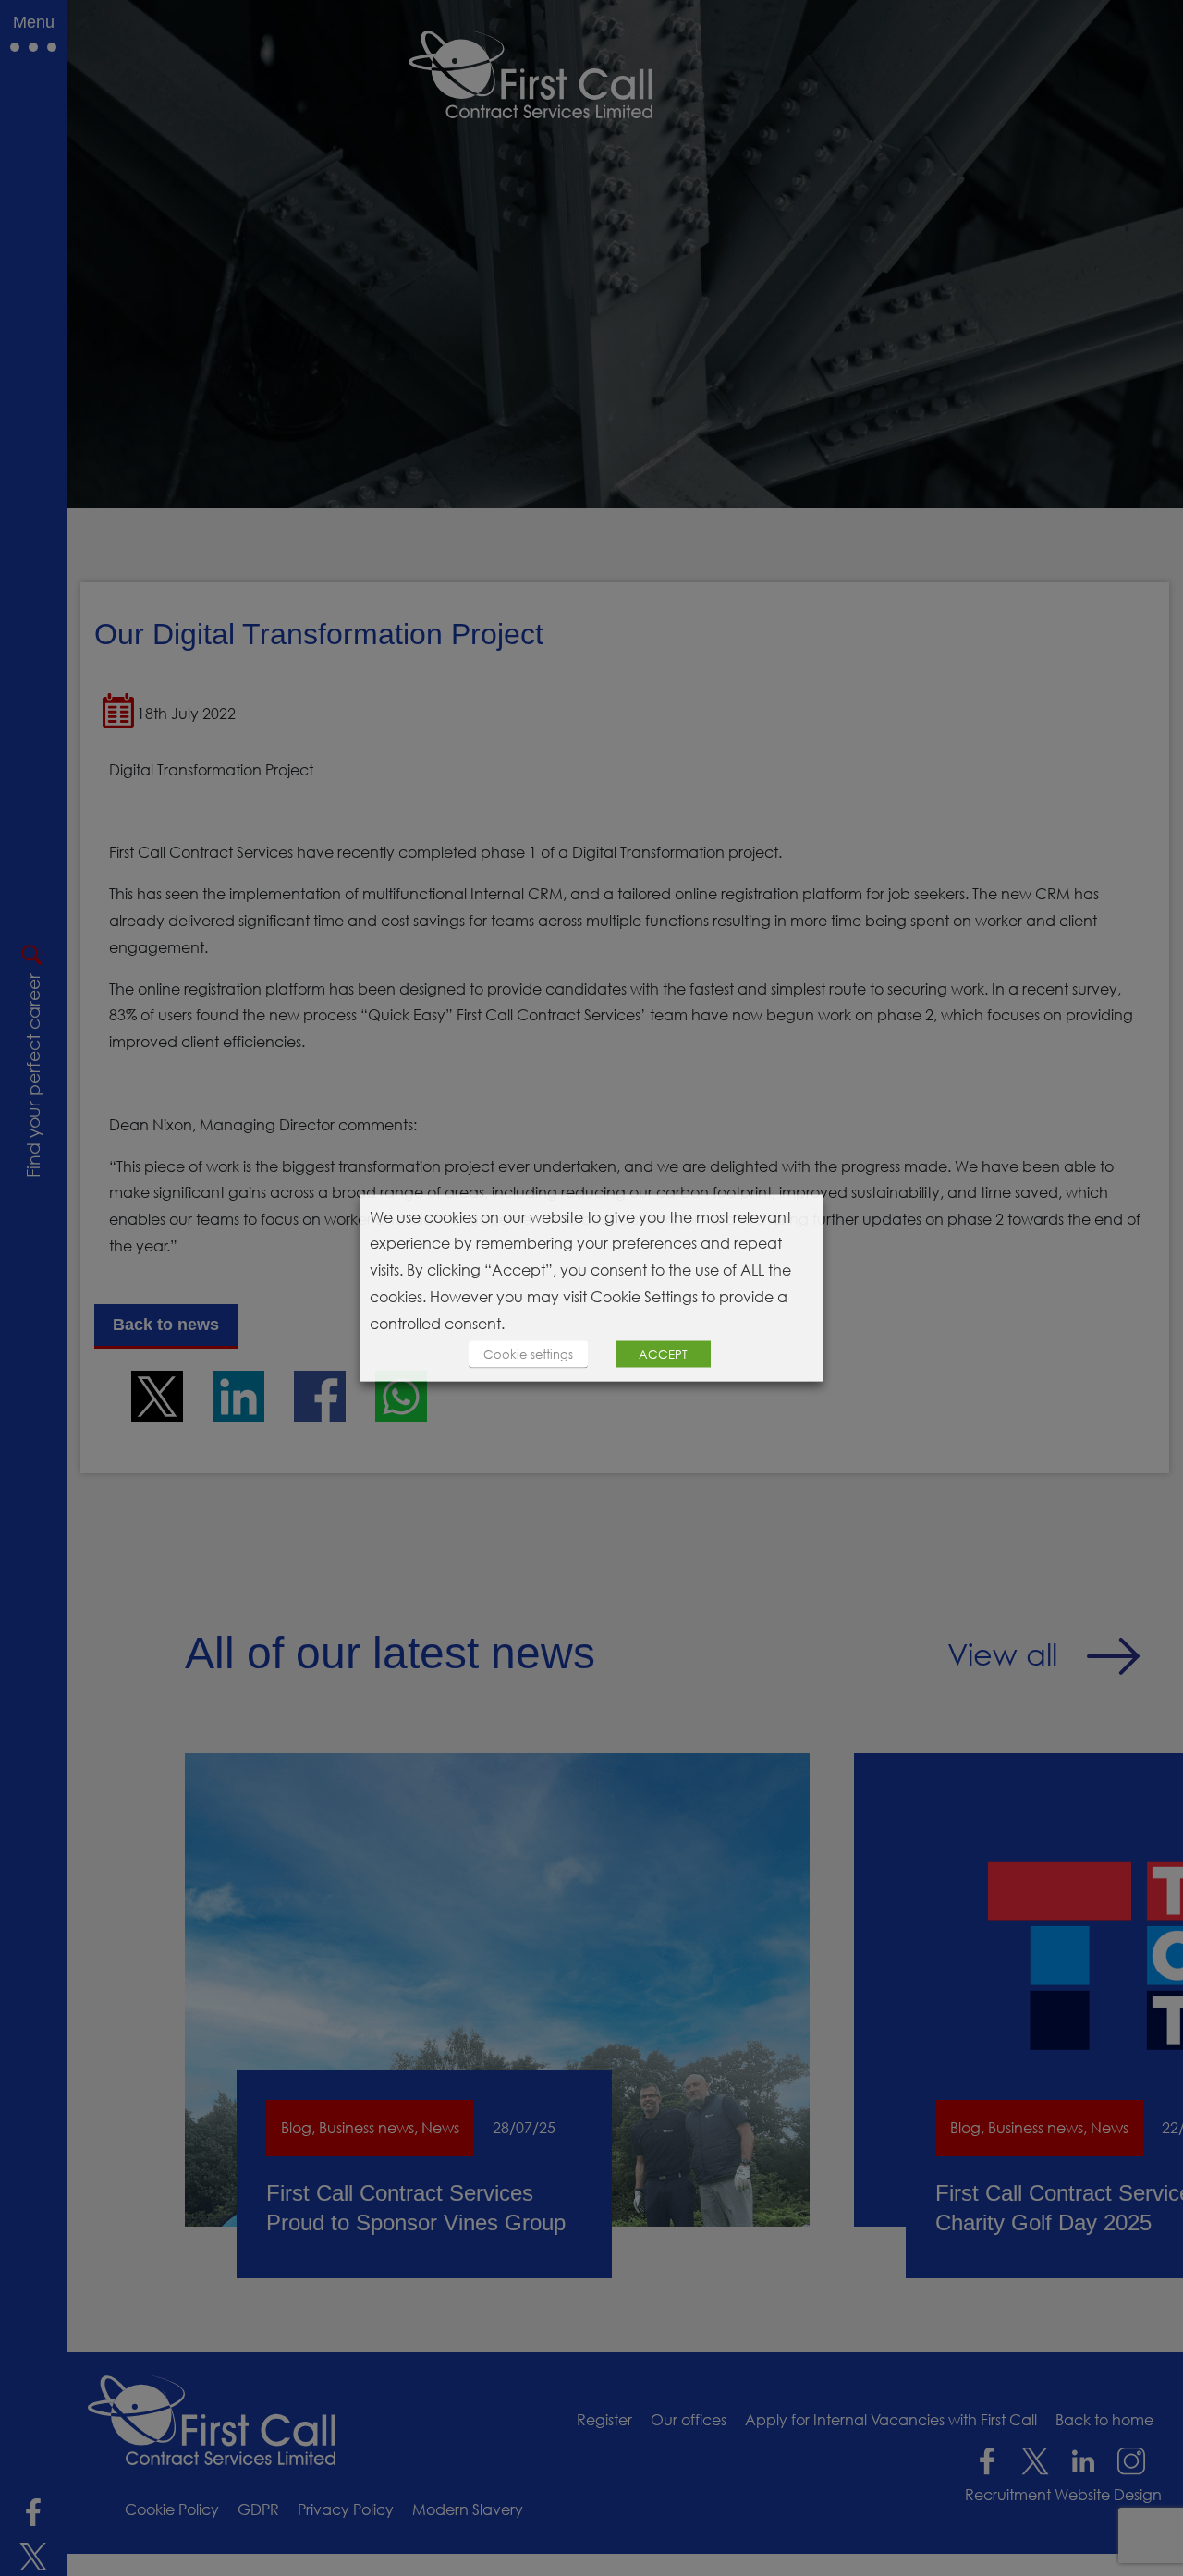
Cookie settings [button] (528, 1354)
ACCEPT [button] (663, 1354)
